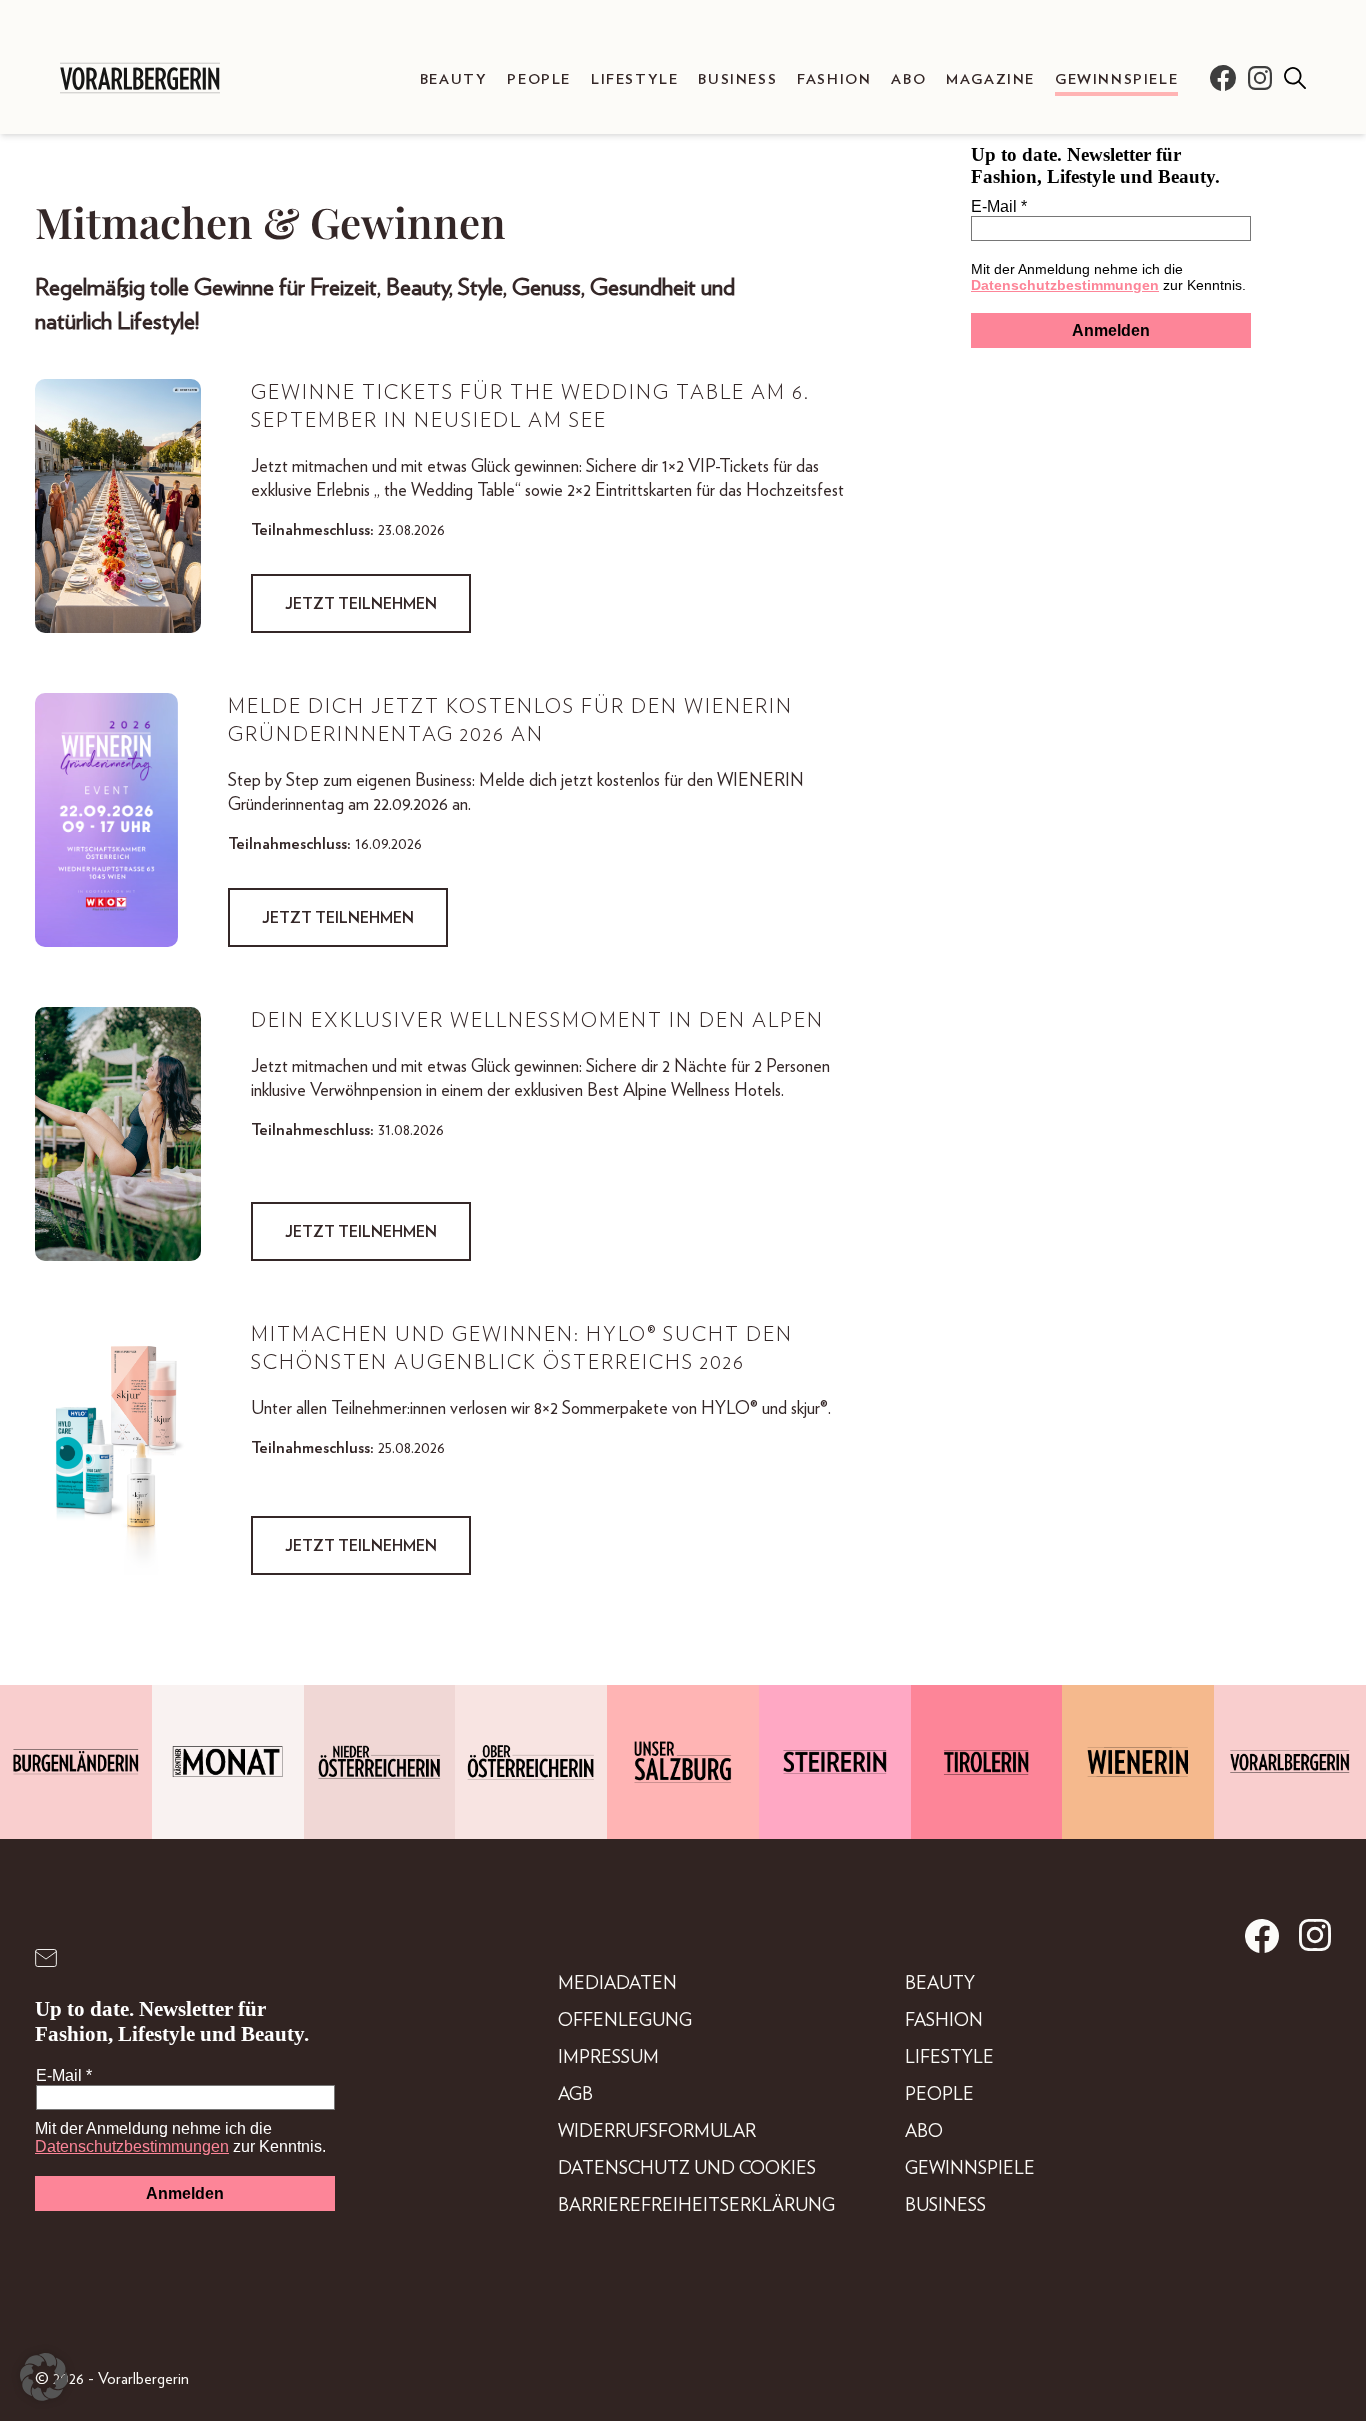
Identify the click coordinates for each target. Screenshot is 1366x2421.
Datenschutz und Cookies (687, 2169)
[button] (44, 2377)
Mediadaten (617, 1984)
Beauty (454, 79)
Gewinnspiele (1116, 79)
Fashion (834, 79)
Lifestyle (634, 79)
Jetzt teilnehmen (361, 604)
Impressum (608, 2058)
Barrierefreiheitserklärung (696, 2206)
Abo (908, 79)
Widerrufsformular (657, 2132)
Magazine (990, 79)
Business (737, 79)
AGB (575, 2095)
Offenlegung (625, 2021)
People (539, 79)
